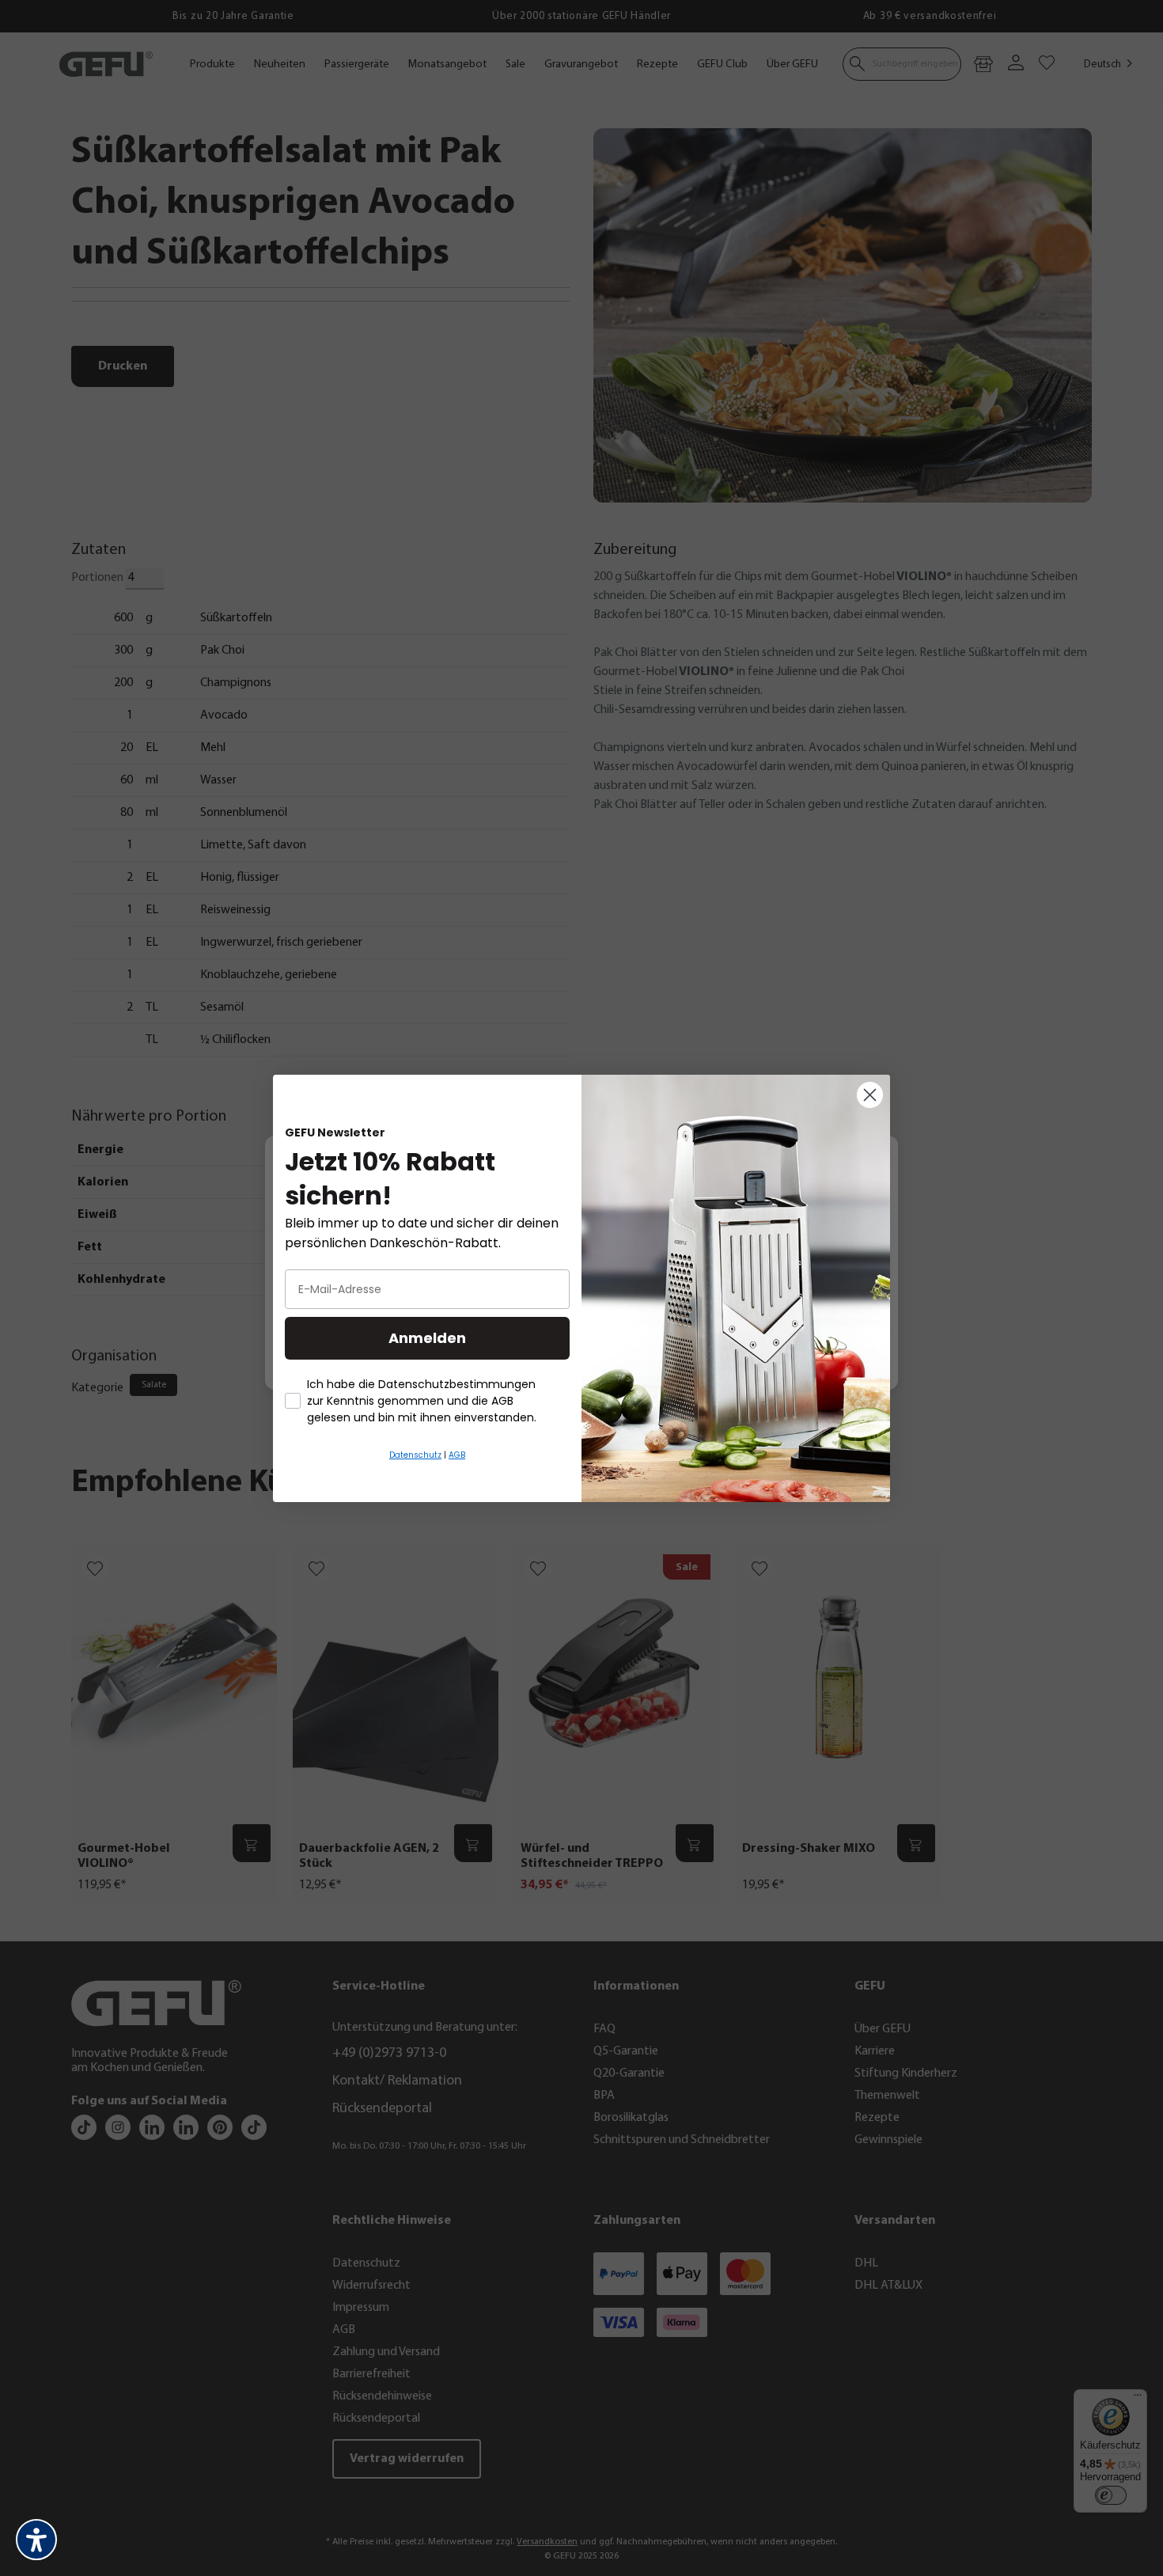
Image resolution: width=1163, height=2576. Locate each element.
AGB (457, 1455)
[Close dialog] (870, 1095)
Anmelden (427, 1338)
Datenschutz (415, 1455)
